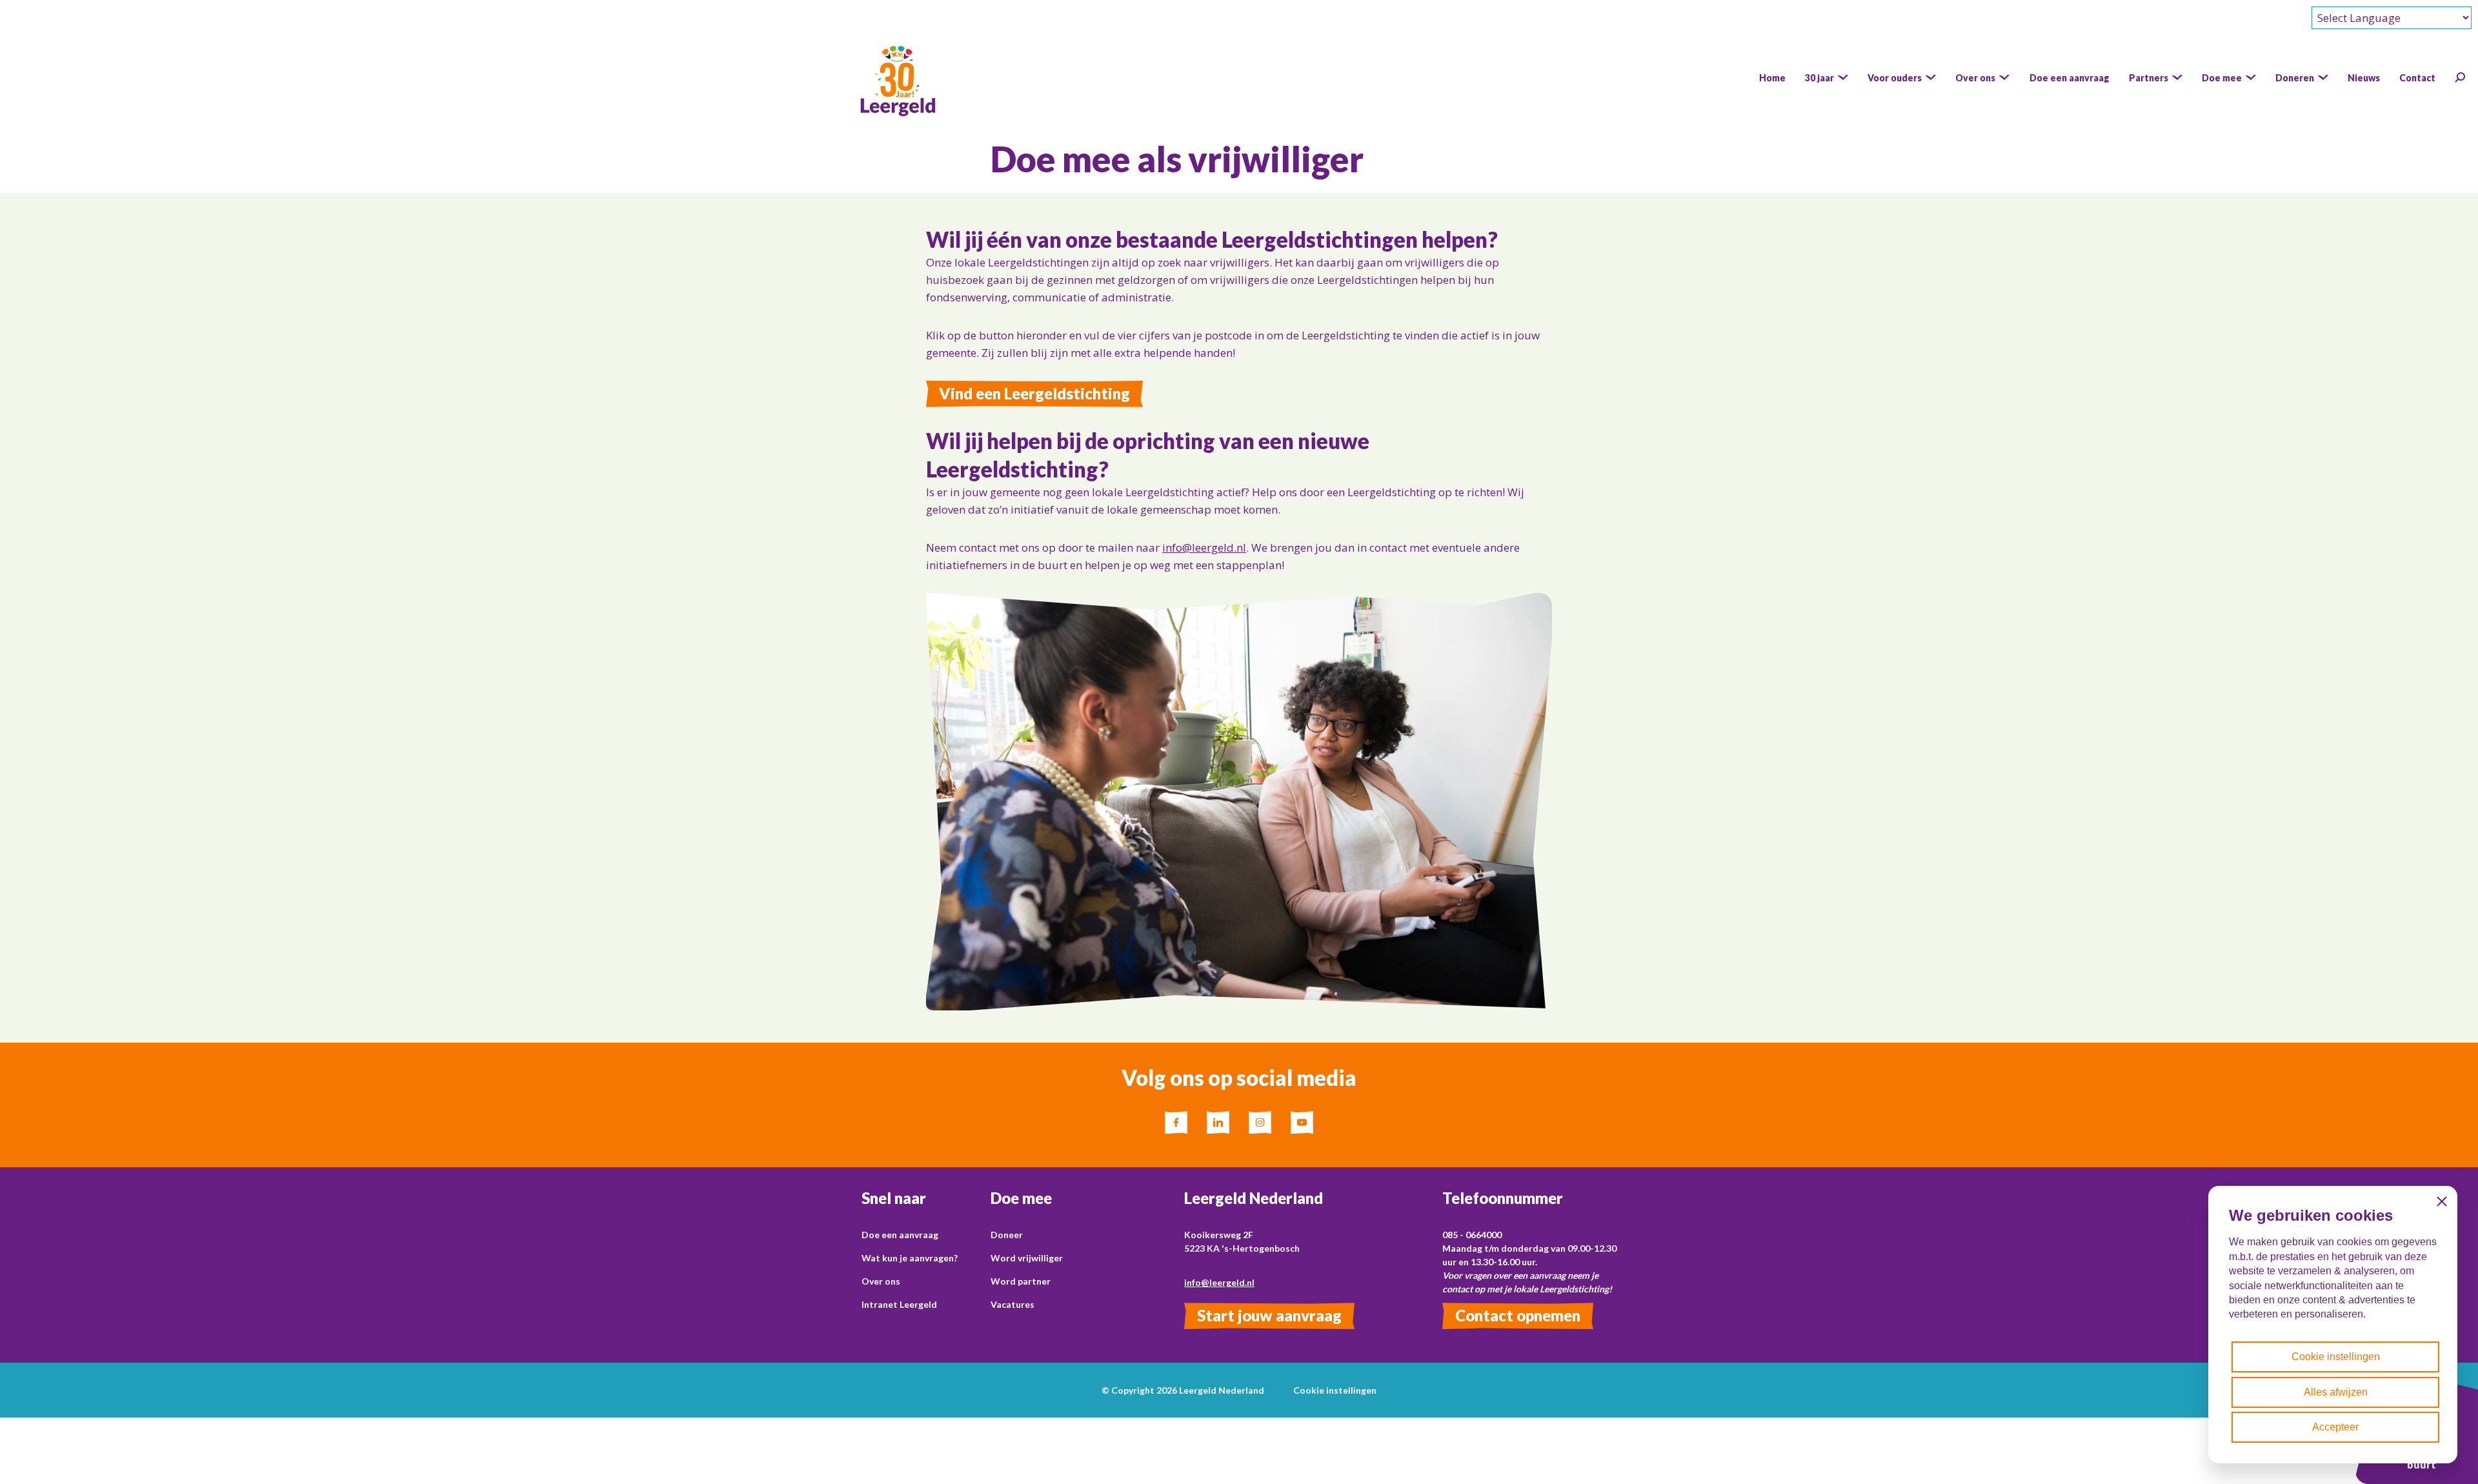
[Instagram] (1260, 1122)
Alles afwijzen (2336, 1392)
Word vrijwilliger (1027, 1258)
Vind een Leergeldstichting (1034, 393)
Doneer (1007, 1235)
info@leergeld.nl (1204, 547)
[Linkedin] (1218, 1122)
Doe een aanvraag (900, 1235)
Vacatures (1012, 1304)
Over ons (881, 1281)
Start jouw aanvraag (1269, 1315)
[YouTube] (1302, 1122)
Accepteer (2335, 1427)
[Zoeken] (2460, 77)
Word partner (1021, 1281)
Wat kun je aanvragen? (910, 1258)
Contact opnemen (1518, 1315)
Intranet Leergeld (899, 1304)
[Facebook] (1176, 1122)
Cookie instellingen (1335, 1390)
